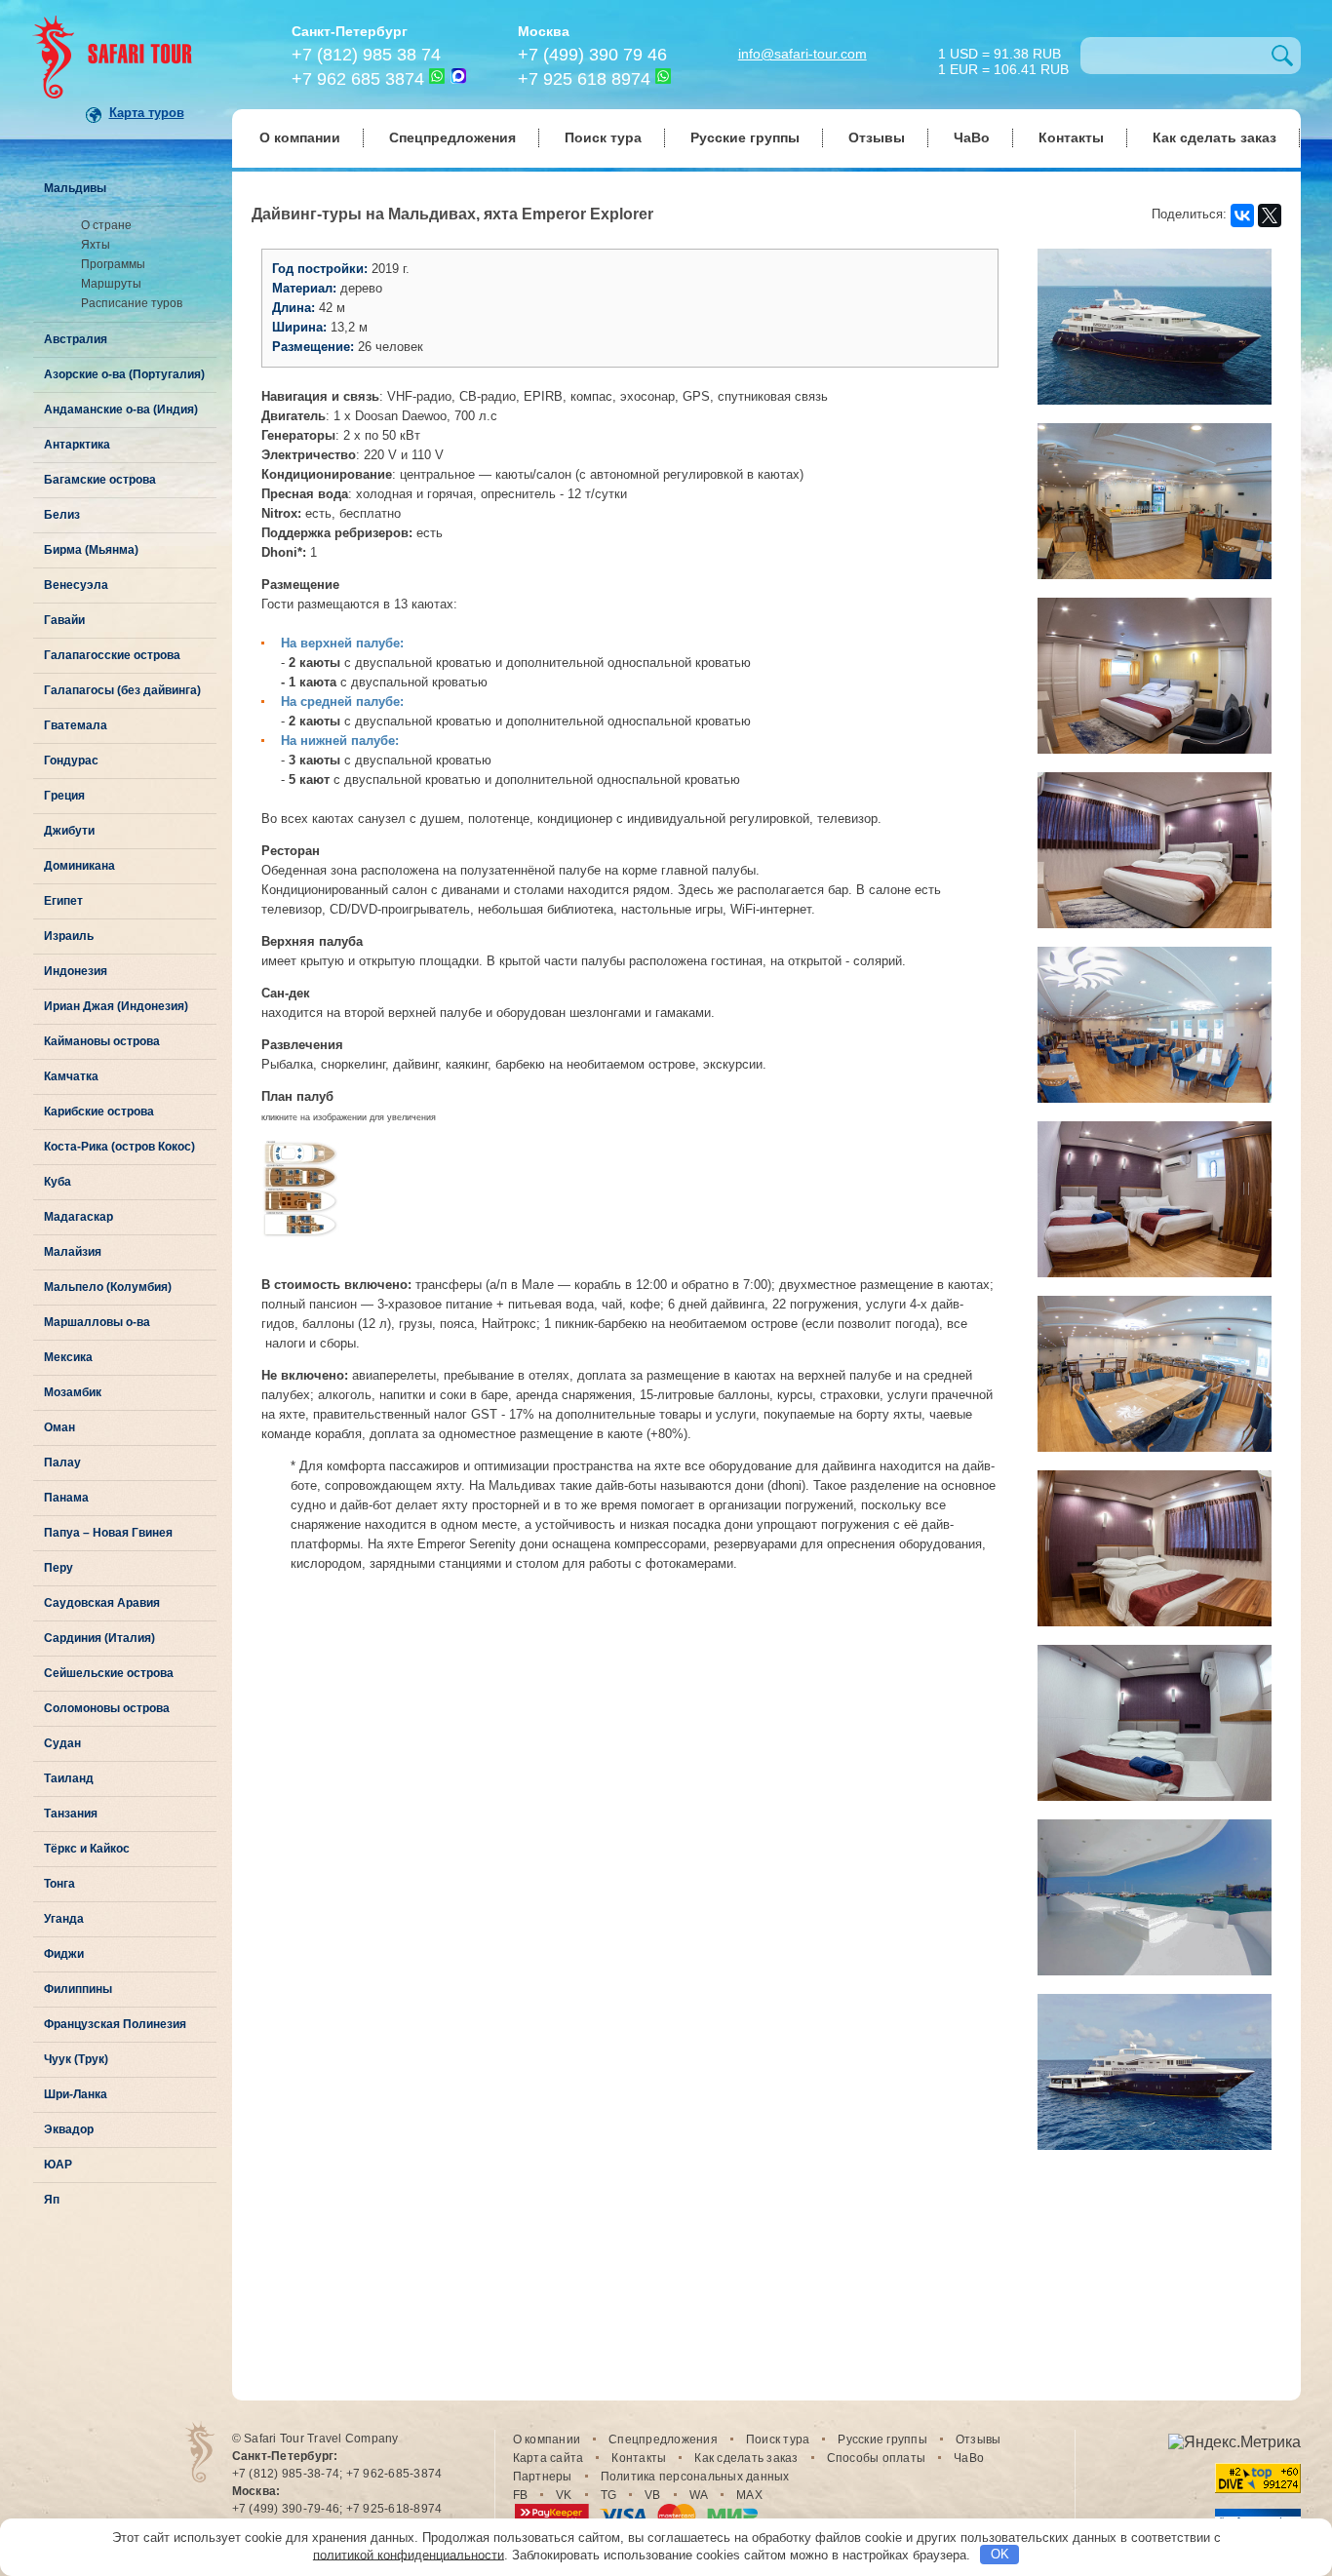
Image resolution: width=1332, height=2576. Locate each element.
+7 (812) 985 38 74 (366, 55)
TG (609, 2495)
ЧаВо (972, 137)
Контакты (1071, 137)
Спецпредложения (452, 137)
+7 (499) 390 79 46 (592, 55)
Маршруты (111, 284)
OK (1000, 2554)
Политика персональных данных (695, 2477)
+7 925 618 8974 (584, 79)
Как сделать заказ (1214, 137)
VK (564, 2495)
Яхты (96, 245)
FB (521, 2495)
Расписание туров (132, 303)
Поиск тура (603, 137)
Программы (113, 264)
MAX (749, 2495)
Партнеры (543, 2477)
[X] (1270, 215)
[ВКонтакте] (1242, 215)
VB (653, 2495)
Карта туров (147, 113)
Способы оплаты (877, 2458)
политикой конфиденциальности (409, 2554)
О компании (300, 137)
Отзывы (877, 137)
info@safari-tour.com (803, 54)
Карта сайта (548, 2458)
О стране (106, 225)
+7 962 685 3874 (358, 79)
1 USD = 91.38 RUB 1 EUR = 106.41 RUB (1003, 60)
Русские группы (745, 137)
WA (699, 2495)
